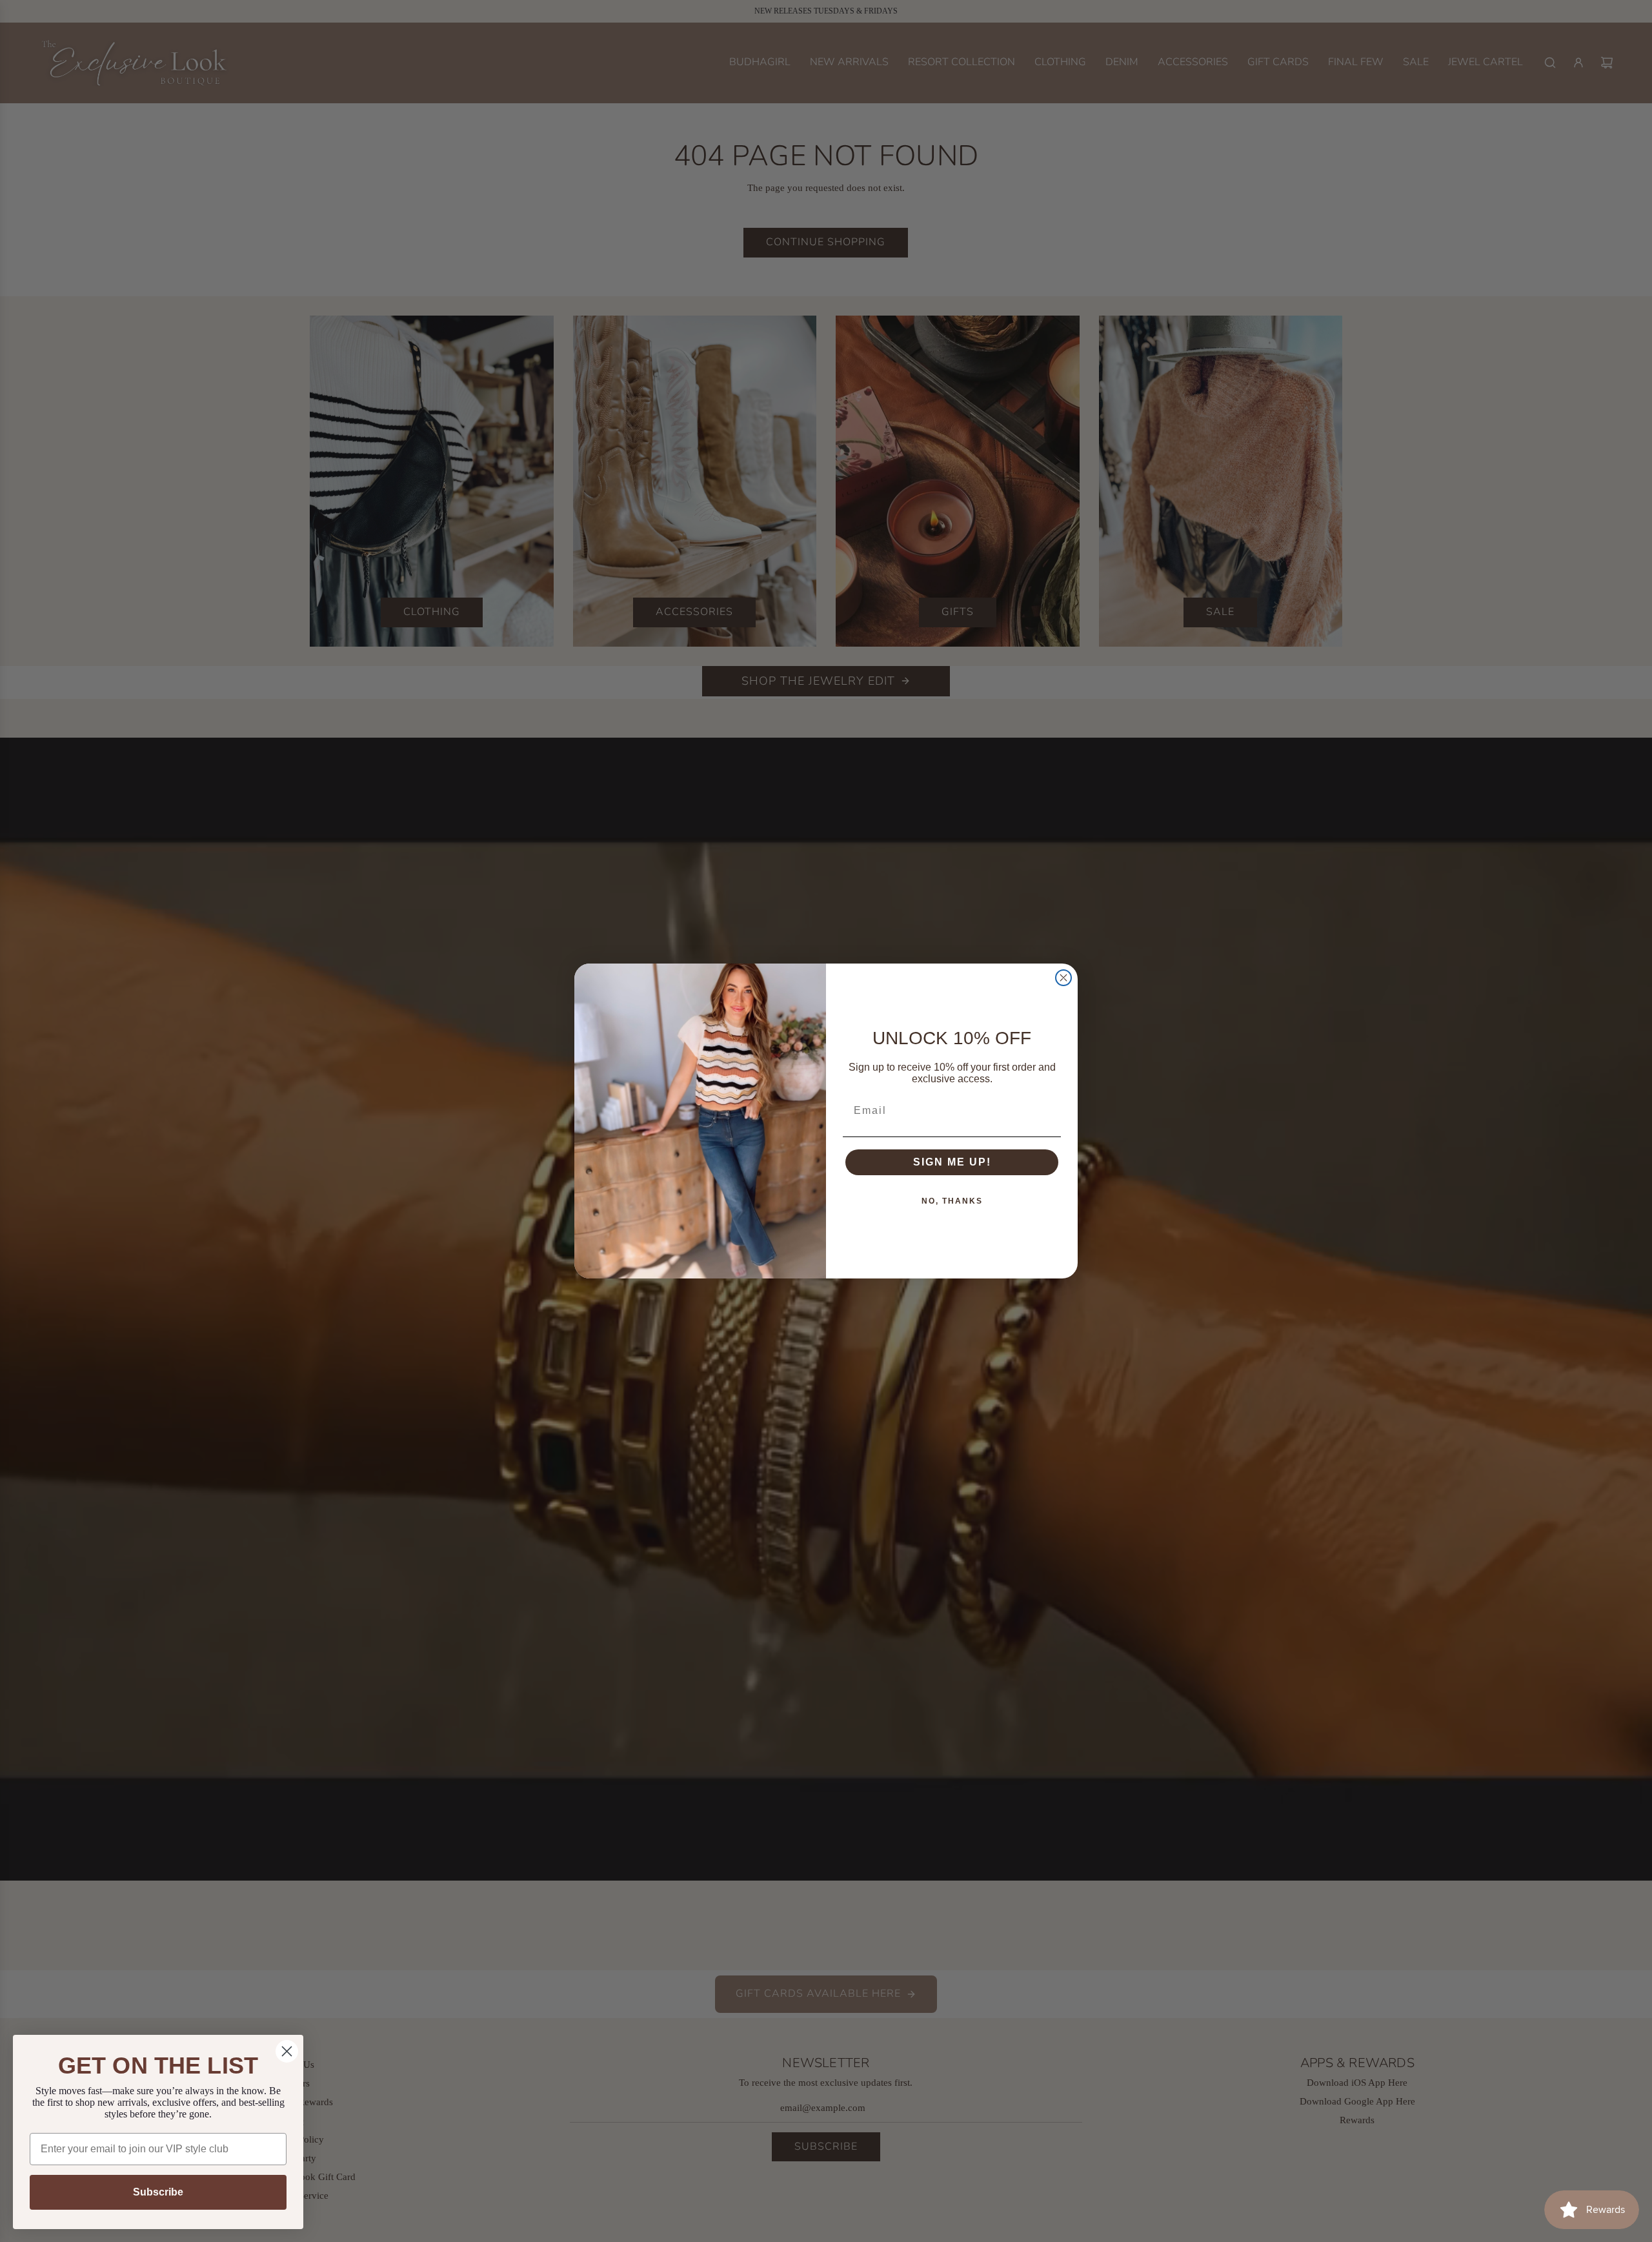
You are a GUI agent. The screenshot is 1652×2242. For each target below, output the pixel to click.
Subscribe (158, 2192)
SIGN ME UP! (952, 1162)
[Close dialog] (1063, 978)
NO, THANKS (952, 1201)
